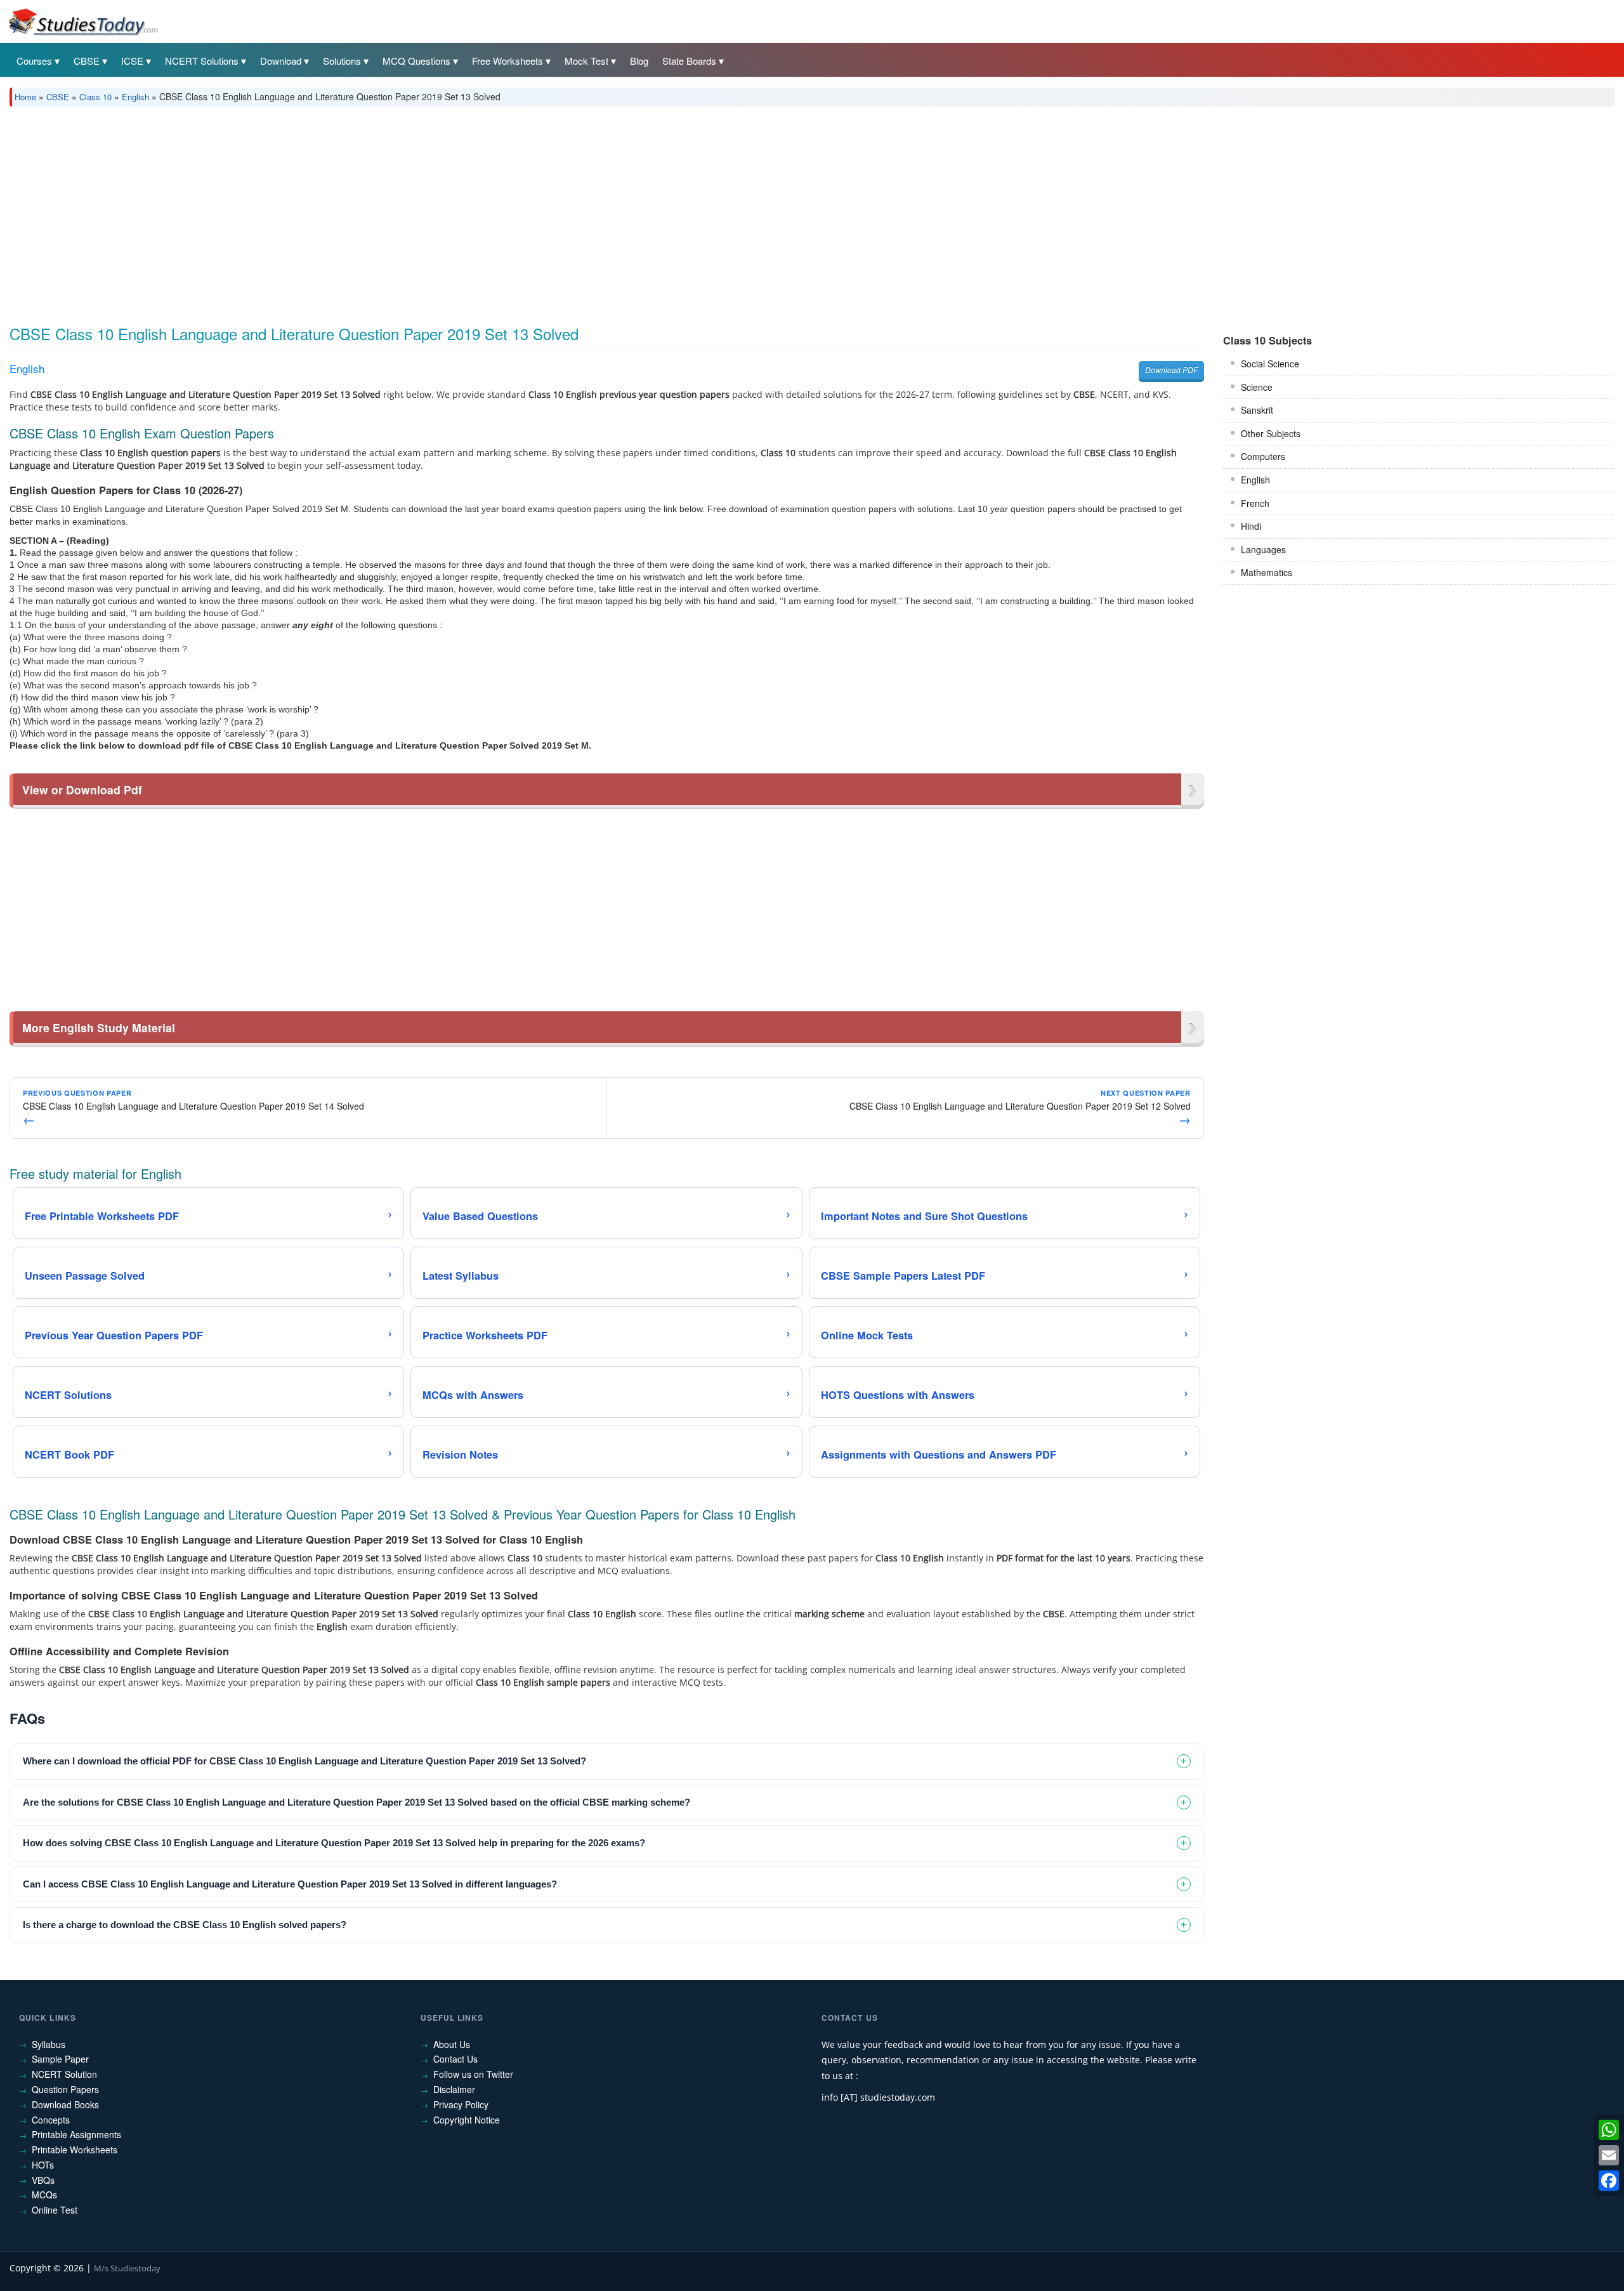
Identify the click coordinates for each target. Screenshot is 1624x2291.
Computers (1263, 456)
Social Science (1270, 364)
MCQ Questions (416, 61)
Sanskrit (1257, 410)
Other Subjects (1271, 433)
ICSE (132, 61)
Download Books (65, 2104)
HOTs (43, 2165)
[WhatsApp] (1609, 2130)
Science (1257, 387)
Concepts (51, 2120)
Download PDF (1171, 370)
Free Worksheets (507, 61)
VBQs (43, 2180)
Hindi (1251, 526)
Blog (639, 61)
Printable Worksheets (75, 2150)
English (135, 97)
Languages (1263, 549)
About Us (452, 2044)
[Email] (1609, 2155)
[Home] (82, 21)
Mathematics (1267, 572)
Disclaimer (454, 2089)
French (1255, 503)
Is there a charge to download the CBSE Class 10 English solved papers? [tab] (185, 1925)
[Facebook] (1609, 2181)
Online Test (55, 2210)
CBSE (87, 61)
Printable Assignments (76, 2134)
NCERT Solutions (202, 61)
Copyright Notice (467, 2120)
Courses (34, 61)
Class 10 (95, 97)
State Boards (689, 61)
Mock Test (586, 61)
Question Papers (65, 2089)
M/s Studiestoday (127, 2268)
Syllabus (49, 2044)
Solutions (342, 61)
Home (25, 97)
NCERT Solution (64, 2074)
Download (281, 61)
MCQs (44, 2195)
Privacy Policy (461, 2104)
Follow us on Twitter (473, 2074)
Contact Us (455, 2059)
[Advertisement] (390, 211)
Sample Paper (60, 2059)
